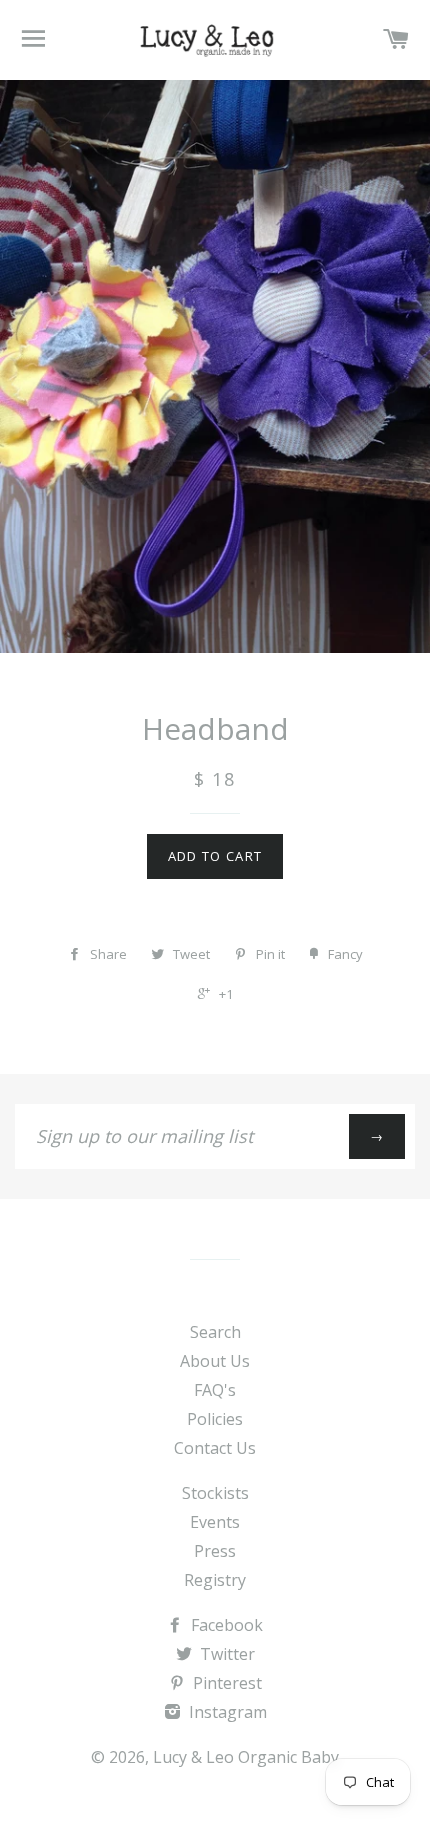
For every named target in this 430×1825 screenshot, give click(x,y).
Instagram (226, 1712)
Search (215, 1332)
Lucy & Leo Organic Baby (246, 1757)
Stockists (215, 1493)
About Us (215, 1361)
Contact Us (215, 1448)
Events (215, 1522)
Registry (215, 1580)
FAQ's (215, 1390)
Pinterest (225, 1683)
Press (215, 1551)
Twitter (225, 1654)
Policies (215, 1419)
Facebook (225, 1625)
